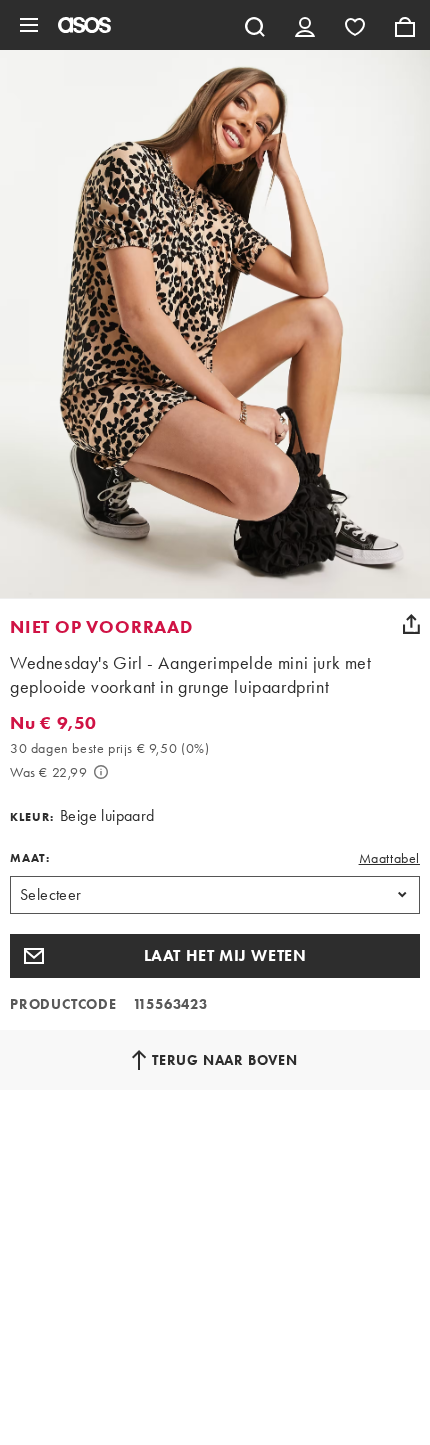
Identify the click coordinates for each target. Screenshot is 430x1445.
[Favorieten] (355, 25)
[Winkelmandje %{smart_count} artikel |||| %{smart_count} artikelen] (405, 25)
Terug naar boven (225, 1060)
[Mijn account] (305, 25)
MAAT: (30, 858)
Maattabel (389, 858)
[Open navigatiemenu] (29, 25)
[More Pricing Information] (101, 772)
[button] (215, 956)
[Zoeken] (255, 25)
